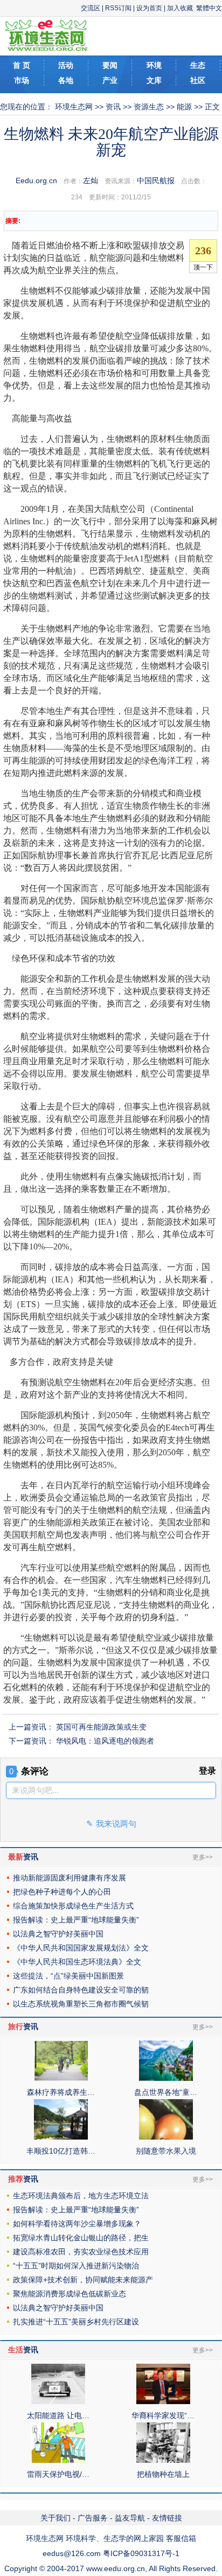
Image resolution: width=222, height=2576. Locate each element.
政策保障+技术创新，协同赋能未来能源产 (83, 2280)
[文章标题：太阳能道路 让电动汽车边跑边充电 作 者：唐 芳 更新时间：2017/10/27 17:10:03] (58, 2401)
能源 (184, 107)
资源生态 (149, 107)
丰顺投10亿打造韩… (61, 2151)
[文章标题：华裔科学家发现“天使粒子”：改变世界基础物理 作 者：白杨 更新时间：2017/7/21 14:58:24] (163, 2401)
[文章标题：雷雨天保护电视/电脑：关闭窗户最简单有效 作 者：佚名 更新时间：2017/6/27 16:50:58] (58, 2460)
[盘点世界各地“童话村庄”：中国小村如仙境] (166, 2078)
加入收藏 (180, 8)
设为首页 (149, 8)
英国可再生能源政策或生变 (101, 1727)
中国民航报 (156, 180)
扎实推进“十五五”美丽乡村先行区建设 (76, 2322)
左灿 (91, 180)
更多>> (203, 1857)
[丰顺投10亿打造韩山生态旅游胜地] (61, 2137)
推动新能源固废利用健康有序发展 (70, 1878)
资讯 (113, 107)
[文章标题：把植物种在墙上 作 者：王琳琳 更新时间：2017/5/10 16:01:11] (163, 2460)
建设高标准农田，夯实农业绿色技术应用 (81, 2252)
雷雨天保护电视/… (58, 2474)
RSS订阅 (118, 8)
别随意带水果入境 (166, 2151)
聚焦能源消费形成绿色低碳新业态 (70, 2294)
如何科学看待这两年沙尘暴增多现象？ (77, 2224)
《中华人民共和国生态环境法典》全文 (77, 1962)
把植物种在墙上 (163, 2474)
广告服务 (93, 2518)
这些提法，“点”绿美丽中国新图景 (68, 1976)
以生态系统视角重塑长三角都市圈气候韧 (81, 2004)
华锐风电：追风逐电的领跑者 (105, 1741)
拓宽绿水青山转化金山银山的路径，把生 (81, 2238)
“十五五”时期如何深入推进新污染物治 (76, 2266)
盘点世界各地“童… (166, 2092)
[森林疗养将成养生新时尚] (61, 2078)
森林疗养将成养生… (61, 2092)
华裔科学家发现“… (163, 2415)
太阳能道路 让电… (58, 2415)
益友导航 (130, 2518)
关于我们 (55, 2518)
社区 (198, 80)
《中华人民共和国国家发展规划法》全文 (81, 1948)
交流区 (91, 8)
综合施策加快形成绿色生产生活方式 (73, 1906)
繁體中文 (209, 8)
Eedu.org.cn (36, 180)
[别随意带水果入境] (166, 2137)
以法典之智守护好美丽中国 (58, 1934)
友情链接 (167, 2518)
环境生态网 (74, 107)
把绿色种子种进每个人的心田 (62, 1892)
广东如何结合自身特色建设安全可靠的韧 (81, 1990)
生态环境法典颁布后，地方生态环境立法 (81, 2196)
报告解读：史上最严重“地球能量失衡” (76, 1920)
